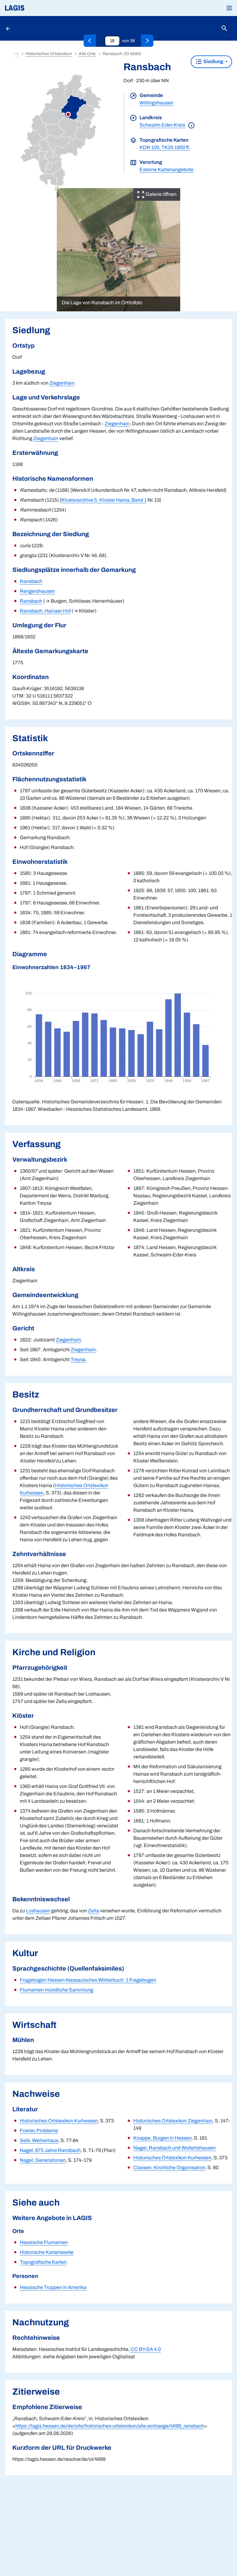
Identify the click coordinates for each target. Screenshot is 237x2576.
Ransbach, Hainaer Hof (45, 611)
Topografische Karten (43, 2262)
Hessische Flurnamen (44, 2242)
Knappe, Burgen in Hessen (162, 2138)
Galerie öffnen (160, 194)
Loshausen (38, 1911)
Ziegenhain (62, 383)
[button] (229, 8)
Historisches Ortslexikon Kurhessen (59, 2121)
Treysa (78, 1359)
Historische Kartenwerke (47, 2252)
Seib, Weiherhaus (39, 2140)
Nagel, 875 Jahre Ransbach (50, 2150)
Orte (14, 54)
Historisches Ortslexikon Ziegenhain (173, 2121)
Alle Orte (87, 54)
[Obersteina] (90, 41)
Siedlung (213, 61)
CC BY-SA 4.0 (146, 2349)
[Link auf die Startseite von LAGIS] (35, 8)
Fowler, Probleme (39, 2131)
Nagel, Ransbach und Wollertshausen (175, 2148)
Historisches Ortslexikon (49, 54)
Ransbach (31, 581)
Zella (94, 1911)
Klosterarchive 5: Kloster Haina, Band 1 (104, 500)
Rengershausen (37, 591)
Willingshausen (156, 103)
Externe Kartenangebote (166, 170)
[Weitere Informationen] (191, 125)
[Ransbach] (147, 41)
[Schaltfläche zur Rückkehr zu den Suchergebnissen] (9, 28)
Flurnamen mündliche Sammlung (56, 1990)
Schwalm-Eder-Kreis (162, 125)
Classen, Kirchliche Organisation (169, 2168)
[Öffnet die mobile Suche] (224, 28)
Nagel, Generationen (43, 2160)
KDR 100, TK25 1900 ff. (165, 147)
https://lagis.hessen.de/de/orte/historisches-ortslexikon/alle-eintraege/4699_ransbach (110, 2426)
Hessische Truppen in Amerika (53, 2287)
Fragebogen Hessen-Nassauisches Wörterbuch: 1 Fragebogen (88, 1980)
